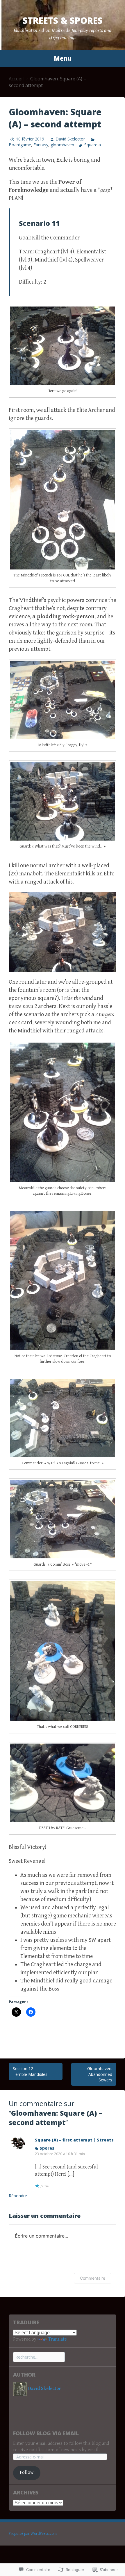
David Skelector (70, 139)
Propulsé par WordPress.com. (33, 2534)
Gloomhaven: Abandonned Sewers (100, 2074)
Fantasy (41, 145)
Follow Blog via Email (46, 2433)
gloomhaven (62, 145)
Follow (27, 2473)
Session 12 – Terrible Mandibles (30, 2071)
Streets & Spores (63, 20)
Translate (58, 2339)
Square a (93, 145)
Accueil (16, 79)
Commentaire (93, 2278)
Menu (63, 58)
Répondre (18, 2196)
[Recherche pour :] (39, 2357)
